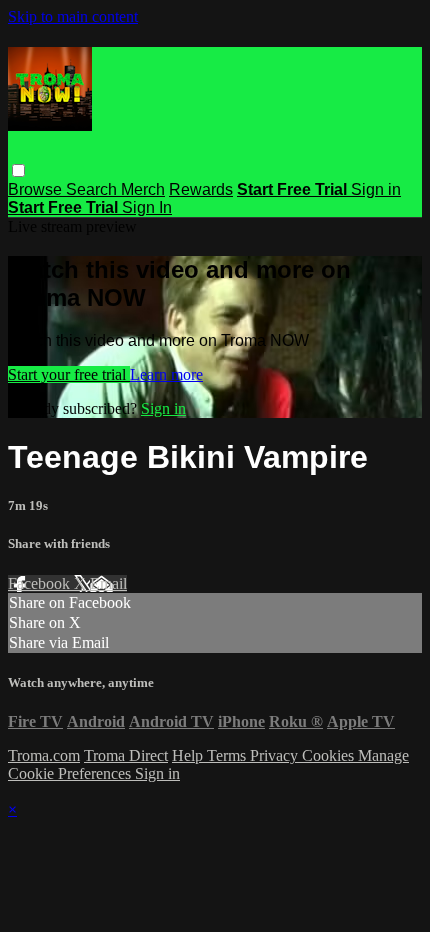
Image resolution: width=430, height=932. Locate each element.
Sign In (147, 207)
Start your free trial (69, 374)
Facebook (41, 583)
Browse (37, 189)
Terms (228, 755)
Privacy (276, 755)
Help (189, 755)
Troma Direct (126, 755)
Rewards (201, 189)
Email (108, 583)
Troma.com (44, 755)
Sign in (376, 189)
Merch (143, 189)
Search (93, 189)
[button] (18, 170)
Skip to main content (73, 16)
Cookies (330, 755)
